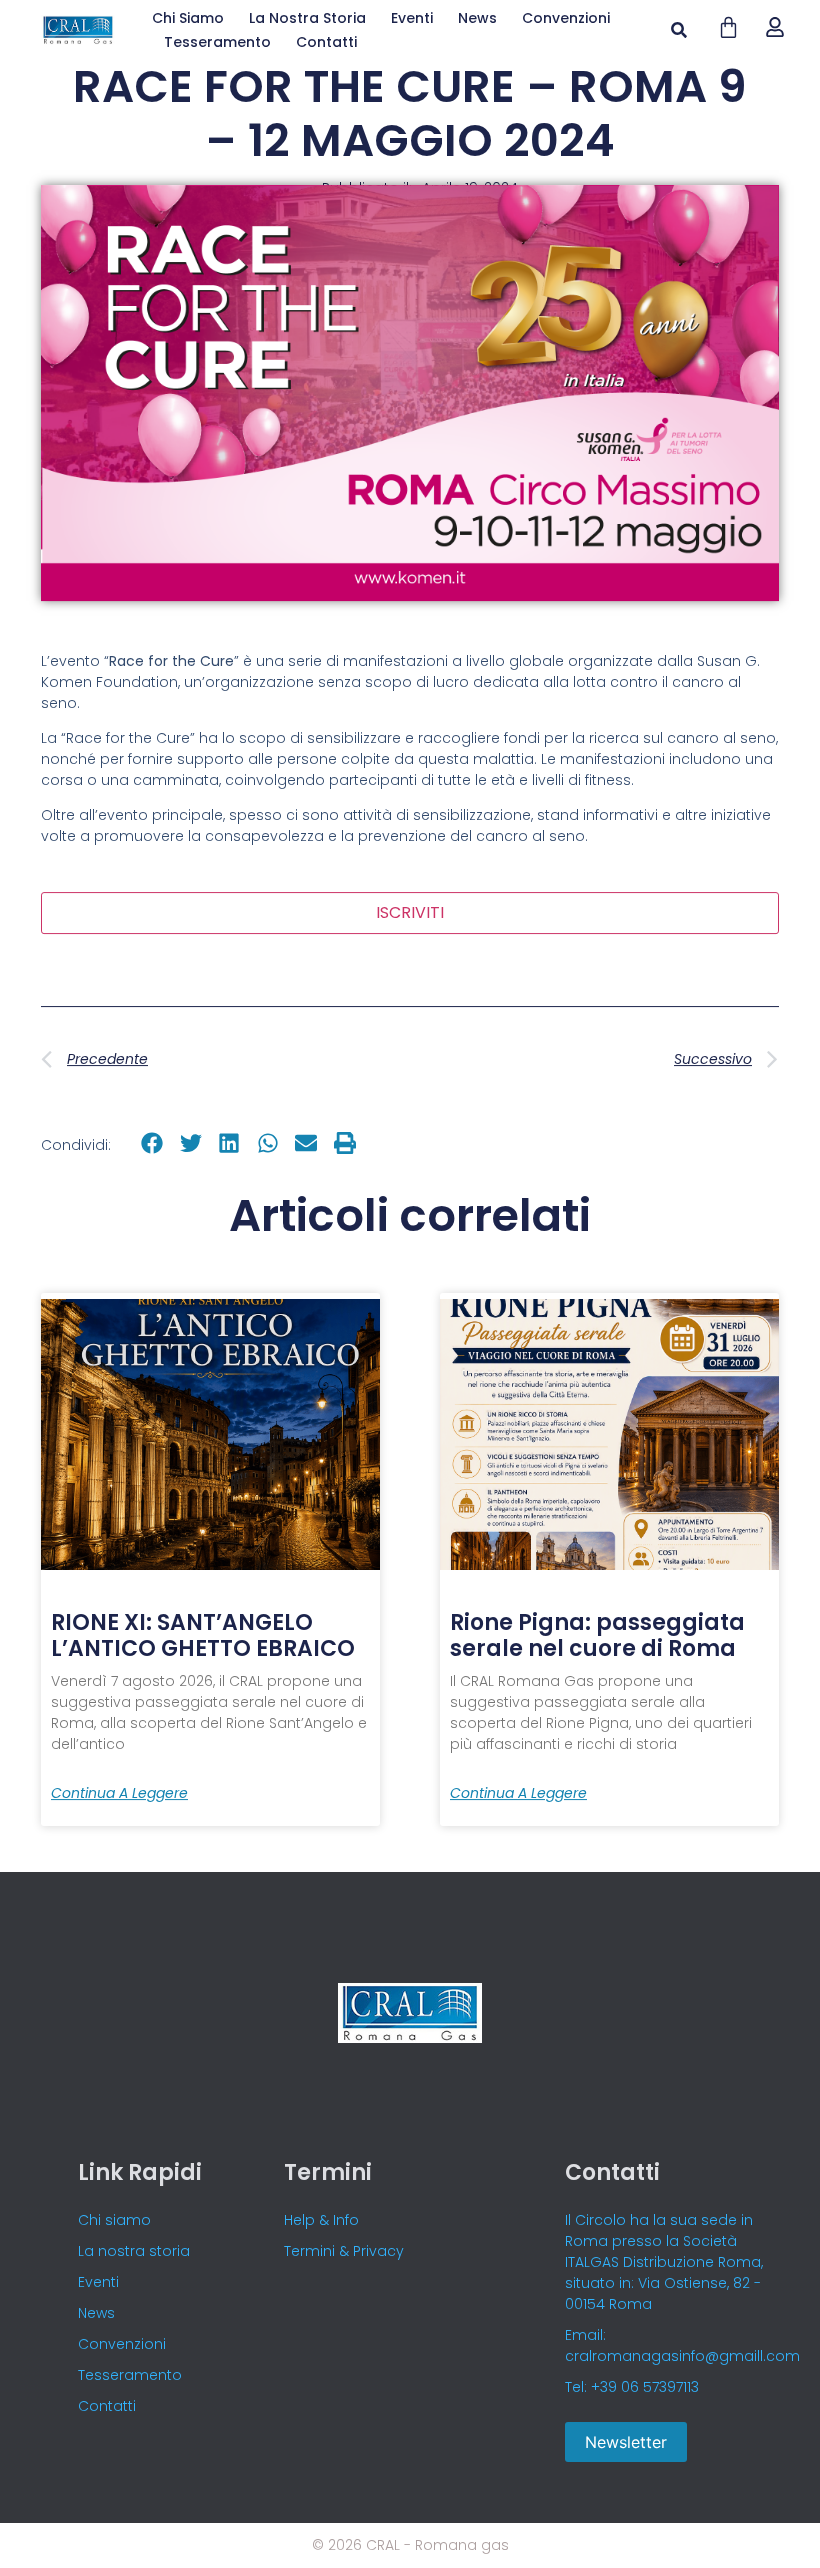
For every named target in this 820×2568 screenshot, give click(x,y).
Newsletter (626, 2442)
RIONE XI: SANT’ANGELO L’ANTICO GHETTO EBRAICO (203, 1635)
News (477, 18)
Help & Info (321, 2220)
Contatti (326, 42)
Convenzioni (566, 18)
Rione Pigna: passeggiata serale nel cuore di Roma (597, 1635)
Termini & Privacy (344, 2251)
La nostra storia (307, 18)
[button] (678, 30)
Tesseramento (217, 42)
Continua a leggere (119, 1793)
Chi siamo (188, 18)
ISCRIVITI (410, 912)
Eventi (412, 18)
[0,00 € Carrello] (728, 27)
